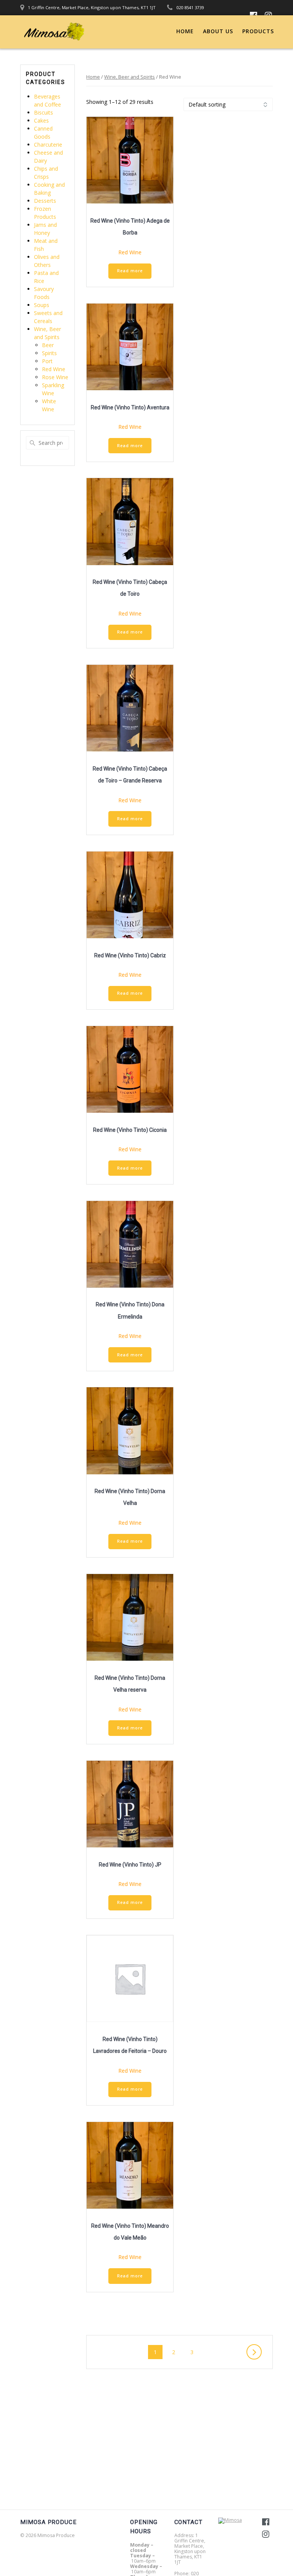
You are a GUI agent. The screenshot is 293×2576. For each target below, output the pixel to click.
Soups (42, 305)
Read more (130, 271)
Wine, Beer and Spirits (130, 77)
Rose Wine (55, 377)
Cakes (41, 120)
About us (218, 31)
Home (185, 31)
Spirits (49, 353)
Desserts (45, 201)
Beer (48, 345)
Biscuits (43, 112)
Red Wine (54, 369)
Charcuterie (48, 145)
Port (47, 361)
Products (258, 31)
